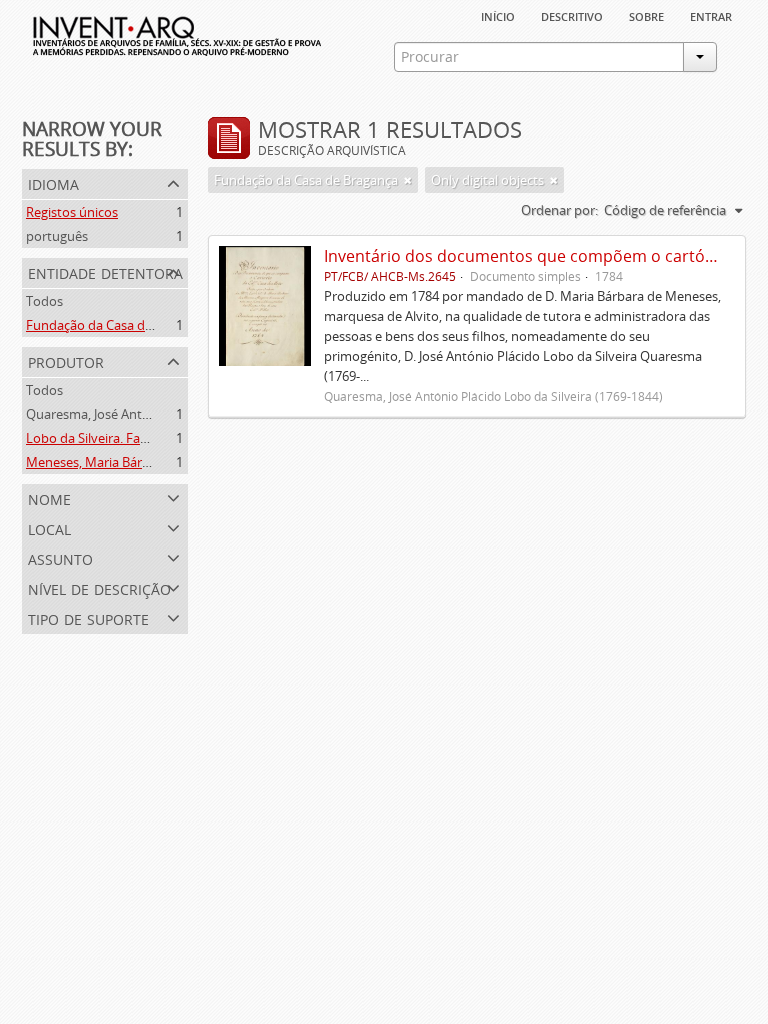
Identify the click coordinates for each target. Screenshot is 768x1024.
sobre (646, 15)
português (57, 236)
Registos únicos (72, 212)
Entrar (711, 15)
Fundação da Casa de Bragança (118, 325)
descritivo (572, 15)
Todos (44, 301)
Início (498, 15)
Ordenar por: (559, 210)
